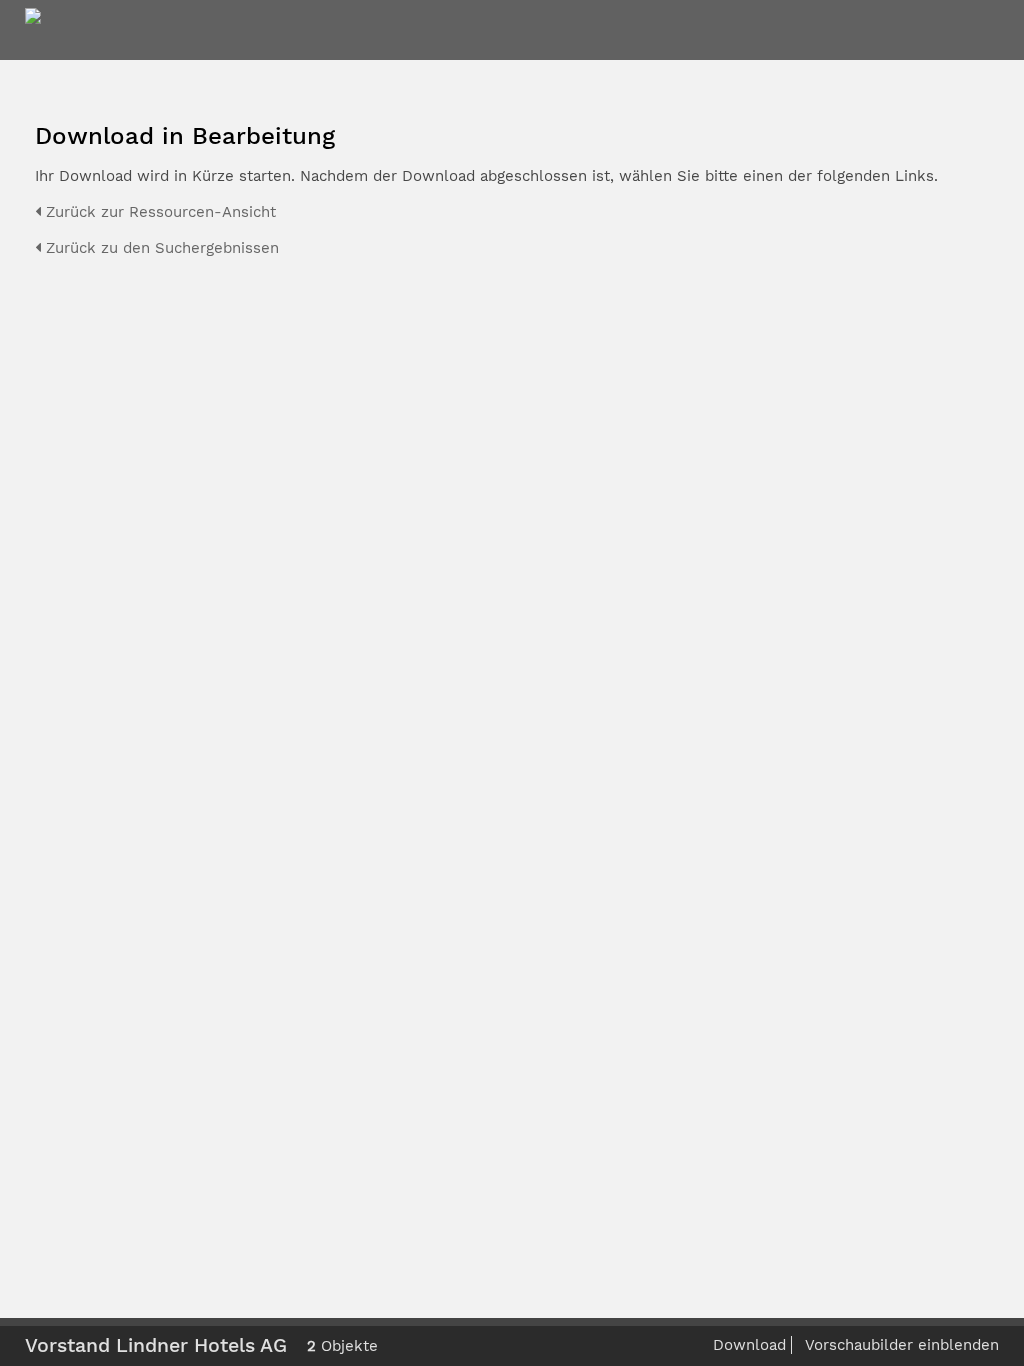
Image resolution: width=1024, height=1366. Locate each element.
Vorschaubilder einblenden (902, 1345)
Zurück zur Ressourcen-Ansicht (158, 212)
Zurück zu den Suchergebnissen (160, 248)
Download (749, 1345)
